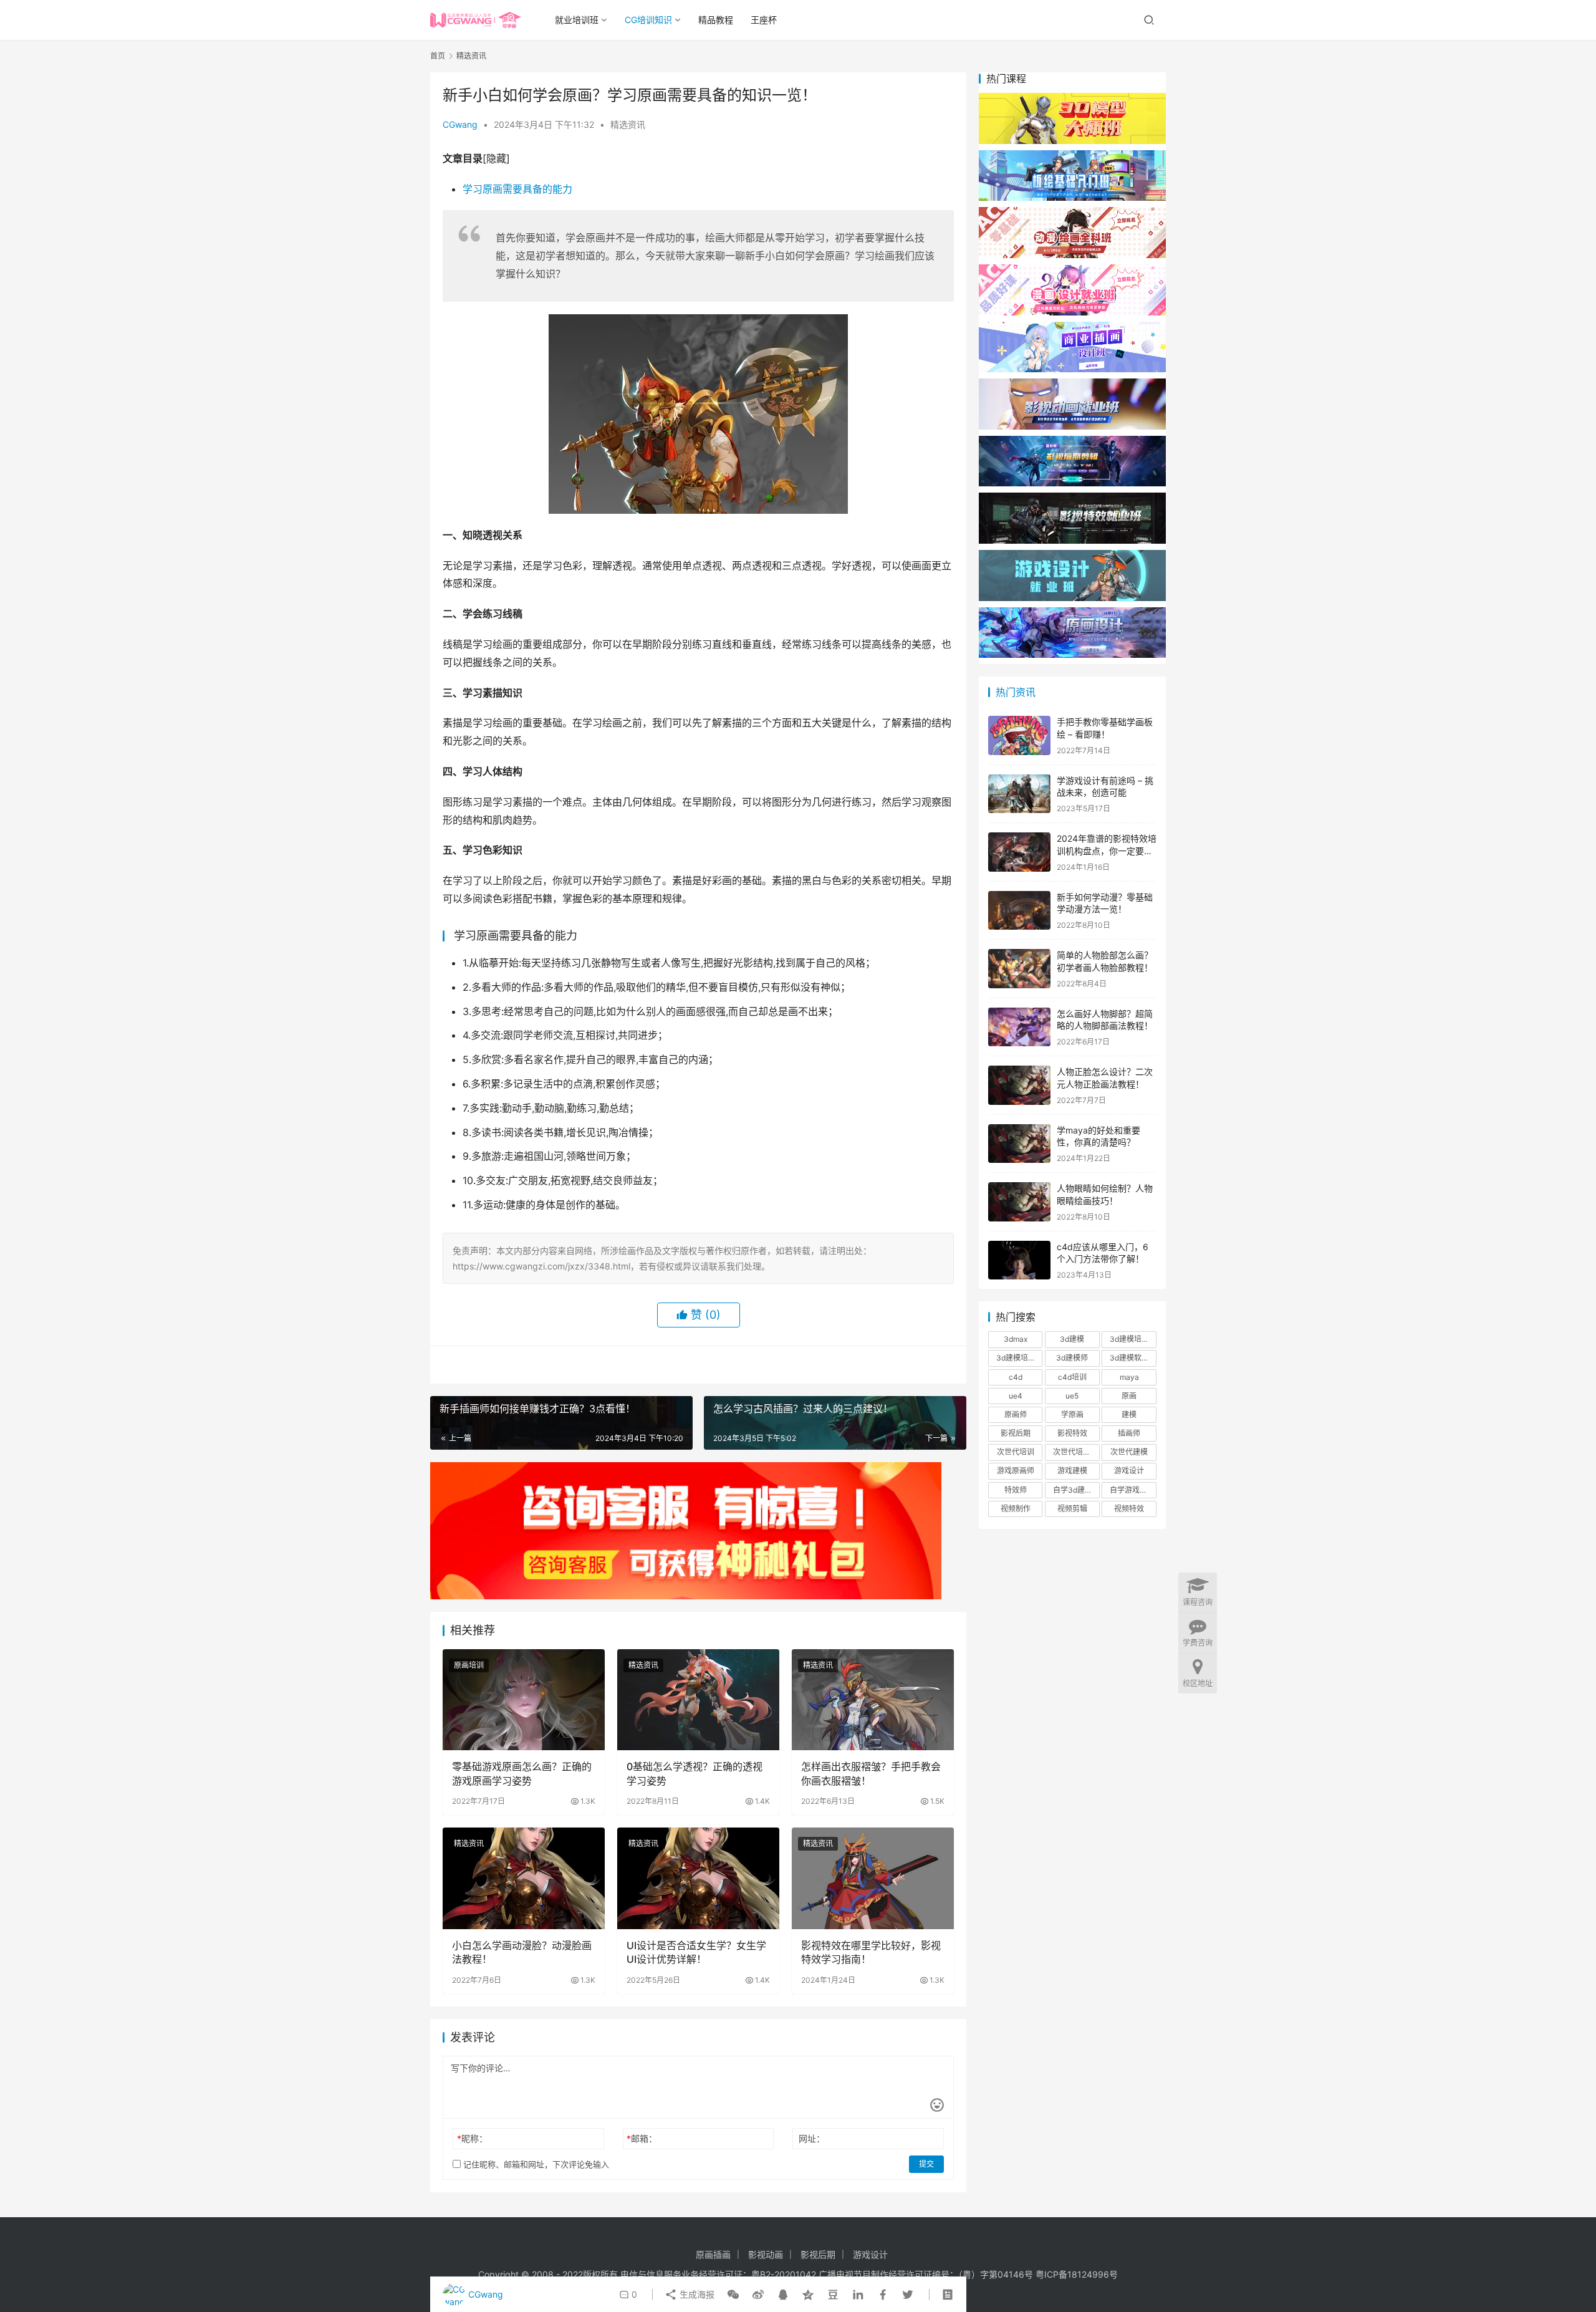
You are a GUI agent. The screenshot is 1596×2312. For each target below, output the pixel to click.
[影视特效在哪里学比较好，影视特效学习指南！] (873, 1878)
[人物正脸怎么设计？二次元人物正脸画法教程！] (1019, 1085)
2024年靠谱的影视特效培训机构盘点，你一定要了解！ (1107, 850)
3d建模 (1072, 1339)
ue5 (1072, 1396)
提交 (926, 2164)
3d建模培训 (1129, 1339)
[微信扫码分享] (733, 2295)
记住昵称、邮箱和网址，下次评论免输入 (535, 2164)
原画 (1129, 1396)
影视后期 (1016, 1433)
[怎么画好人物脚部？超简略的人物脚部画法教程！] (1019, 1027)
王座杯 (764, 20)
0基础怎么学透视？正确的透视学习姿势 (695, 1773)
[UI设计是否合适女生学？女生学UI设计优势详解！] (698, 1878)
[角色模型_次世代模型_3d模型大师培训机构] (1072, 99)
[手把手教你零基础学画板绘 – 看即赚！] (1019, 735)
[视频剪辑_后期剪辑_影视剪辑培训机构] (1072, 442)
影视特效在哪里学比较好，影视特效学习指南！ (871, 1952)
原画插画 (713, 2254)
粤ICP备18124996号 (1077, 2274)
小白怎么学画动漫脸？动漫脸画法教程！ (522, 1952)
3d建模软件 (1129, 1358)
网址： (812, 2138)
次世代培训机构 (1076, 1452)
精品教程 (716, 20)
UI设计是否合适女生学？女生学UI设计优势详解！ (696, 1952)
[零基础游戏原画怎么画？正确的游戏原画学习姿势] (524, 1700)
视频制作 (1016, 1509)
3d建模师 (1072, 1358)
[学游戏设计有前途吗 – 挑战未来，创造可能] (1019, 794)
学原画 (1072, 1414)
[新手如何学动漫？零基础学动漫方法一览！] (1019, 911)
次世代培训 (1016, 1452)
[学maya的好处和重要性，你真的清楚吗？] (1019, 1144)
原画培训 (469, 1665)
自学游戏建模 (1132, 1490)
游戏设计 (1129, 1471)
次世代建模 (1129, 1452)
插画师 (1129, 1433)
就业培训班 (577, 20)
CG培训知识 (648, 20)
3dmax (1016, 1339)
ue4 (1016, 1396)
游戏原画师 (1016, 1471)
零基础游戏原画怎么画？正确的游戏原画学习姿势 (522, 1773)
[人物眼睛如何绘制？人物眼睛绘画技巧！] (1019, 1202)
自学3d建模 (1073, 1490)
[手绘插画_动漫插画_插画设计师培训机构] (1072, 328)
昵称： (472, 2138)
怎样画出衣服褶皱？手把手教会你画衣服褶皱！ (871, 1773)
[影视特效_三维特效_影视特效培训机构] (1072, 499)
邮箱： (642, 2138)
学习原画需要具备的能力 (517, 189)
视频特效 (1129, 1509)
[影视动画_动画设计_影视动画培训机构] (1072, 384)
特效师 (1016, 1490)
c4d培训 (1072, 1377)
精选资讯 (628, 124)
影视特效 (1072, 1433)
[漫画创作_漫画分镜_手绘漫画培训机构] (1072, 270)
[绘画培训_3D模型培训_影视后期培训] (1072, 156)
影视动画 (766, 2254)
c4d (1016, 1377)
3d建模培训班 (1019, 1358)
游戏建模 (1072, 1471)
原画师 (1016, 1414)
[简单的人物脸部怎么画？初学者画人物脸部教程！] (1019, 969)
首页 (438, 56)
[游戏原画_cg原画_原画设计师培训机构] (1072, 613)
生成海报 (696, 2294)
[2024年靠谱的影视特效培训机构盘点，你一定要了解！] (1019, 852)
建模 (1129, 1414)
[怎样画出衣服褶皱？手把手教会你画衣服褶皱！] (873, 1700)
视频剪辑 (1072, 1509)
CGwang (460, 124)
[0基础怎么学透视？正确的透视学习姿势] (698, 1700)
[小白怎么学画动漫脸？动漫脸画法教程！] (524, 1878)
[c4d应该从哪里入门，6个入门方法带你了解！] (1019, 1260)
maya (1129, 1377)
